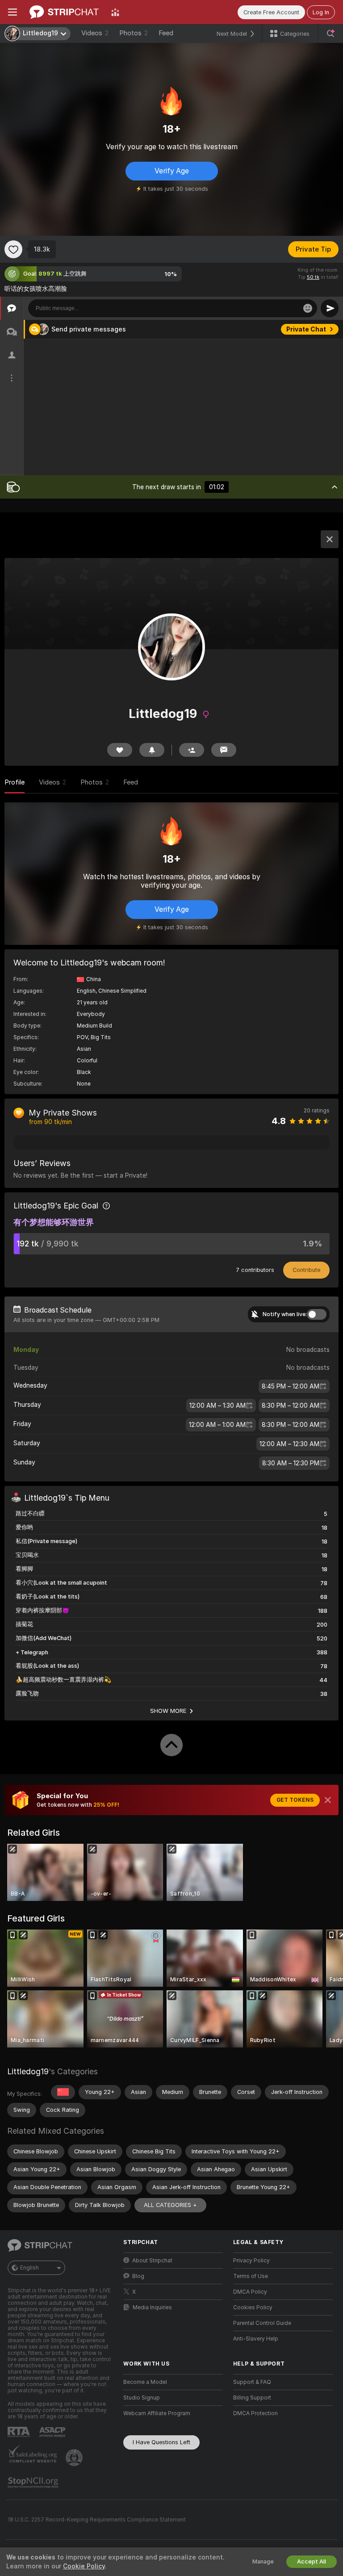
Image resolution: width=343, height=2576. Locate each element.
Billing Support (252, 2398)
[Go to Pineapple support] (75, 2458)
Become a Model (145, 2382)
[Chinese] (63, 2092)
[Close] (328, 1800)
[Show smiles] (308, 308)
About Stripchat (152, 2261)
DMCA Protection (255, 2413)
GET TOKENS (295, 1800)
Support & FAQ (252, 2382)
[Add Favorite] (13, 249)
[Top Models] (115, 12)
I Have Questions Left (161, 2442)
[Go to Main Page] (64, 12)
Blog (138, 2276)
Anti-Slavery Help (256, 2339)
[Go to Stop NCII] (34, 2483)
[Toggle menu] (13, 12)
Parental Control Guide (262, 2323)
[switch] (317, 1314)
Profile (15, 782)
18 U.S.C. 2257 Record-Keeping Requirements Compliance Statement (97, 2520)
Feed (166, 33)
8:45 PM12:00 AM (291, 1386)
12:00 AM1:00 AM (217, 1425)
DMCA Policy (250, 2292)
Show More (168, 1711)
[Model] (330, 539)
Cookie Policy (84, 2566)
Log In (321, 12)
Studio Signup (142, 2398)
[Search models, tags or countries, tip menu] (330, 34)
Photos (134, 33)
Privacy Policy (251, 2261)
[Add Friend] (192, 750)
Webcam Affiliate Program (157, 2413)
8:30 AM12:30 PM (291, 1463)
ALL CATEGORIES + (170, 2205)
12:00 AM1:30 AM (218, 1405)
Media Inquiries (152, 2307)
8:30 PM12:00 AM (291, 1405)
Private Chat (306, 329)
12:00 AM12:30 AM (289, 1444)
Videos (95, 33)
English (29, 2268)
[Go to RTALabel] (20, 2432)
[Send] (330, 308)
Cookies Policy (253, 2307)
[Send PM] (224, 750)
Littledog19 (28, 2071)
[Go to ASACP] (53, 2432)
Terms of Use (251, 2276)
